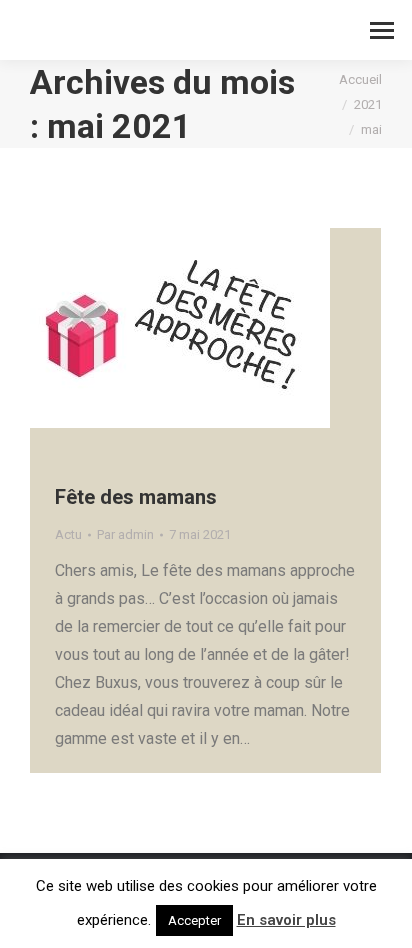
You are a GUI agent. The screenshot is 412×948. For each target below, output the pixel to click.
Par (125, 534)
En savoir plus (286, 920)
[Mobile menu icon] (382, 30)
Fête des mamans (136, 497)
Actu (68, 534)
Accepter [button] (194, 920)
